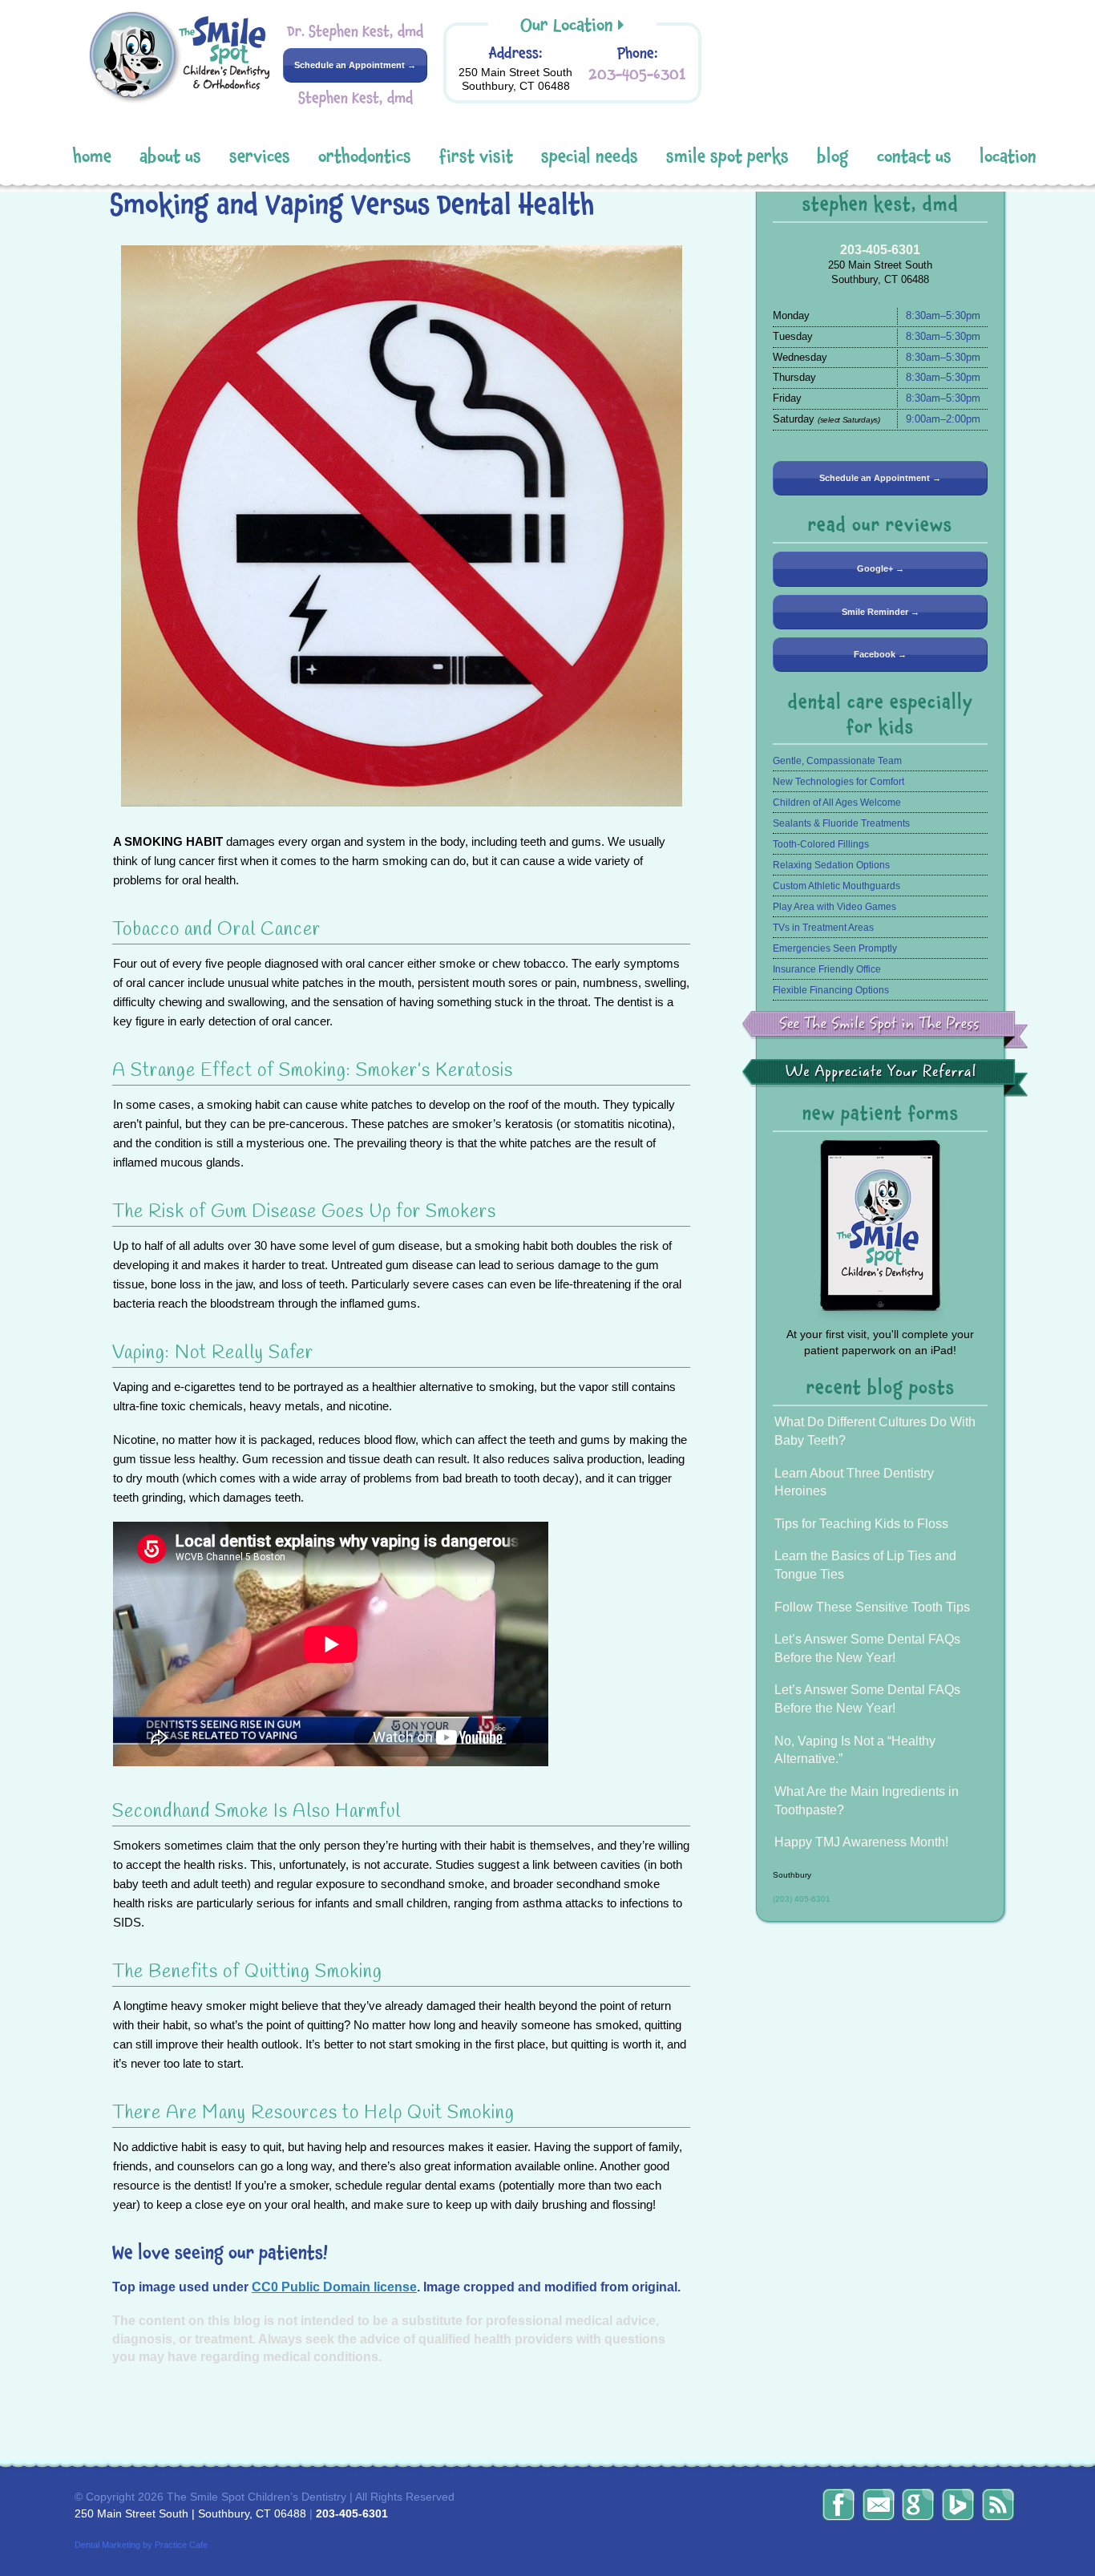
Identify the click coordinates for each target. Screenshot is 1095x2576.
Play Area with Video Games (834, 907)
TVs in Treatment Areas (823, 928)
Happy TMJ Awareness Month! (861, 1842)
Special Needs (590, 157)
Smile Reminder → (881, 612)
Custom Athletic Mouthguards (836, 886)
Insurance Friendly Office (827, 969)
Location (1008, 157)
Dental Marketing (107, 2545)
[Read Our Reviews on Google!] (918, 2505)
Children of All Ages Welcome (837, 803)
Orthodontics (365, 157)
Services (260, 157)
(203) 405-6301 (802, 1899)
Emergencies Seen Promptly (835, 948)
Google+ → (881, 568)
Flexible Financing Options (831, 990)
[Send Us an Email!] (879, 2505)
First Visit (476, 157)
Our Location (567, 25)
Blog (833, 157)
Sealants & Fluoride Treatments (841, 823)
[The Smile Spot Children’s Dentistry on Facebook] (838, 2505)
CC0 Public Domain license (334, 2287)
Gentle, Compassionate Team (837, 761)
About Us (170, 157)
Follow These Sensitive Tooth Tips (872, 1607)
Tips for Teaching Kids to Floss (861, 1524)
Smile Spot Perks (727, 157)
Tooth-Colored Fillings (821, 844)
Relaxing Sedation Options (831, 865)
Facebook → (880, 654)
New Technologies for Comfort (838, 782)
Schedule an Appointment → (355, 65)
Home (92, 157)
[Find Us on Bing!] (958, 2505)
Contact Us (914, 157)
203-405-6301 (637, 74)
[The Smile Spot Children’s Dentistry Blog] (998, 2505)
